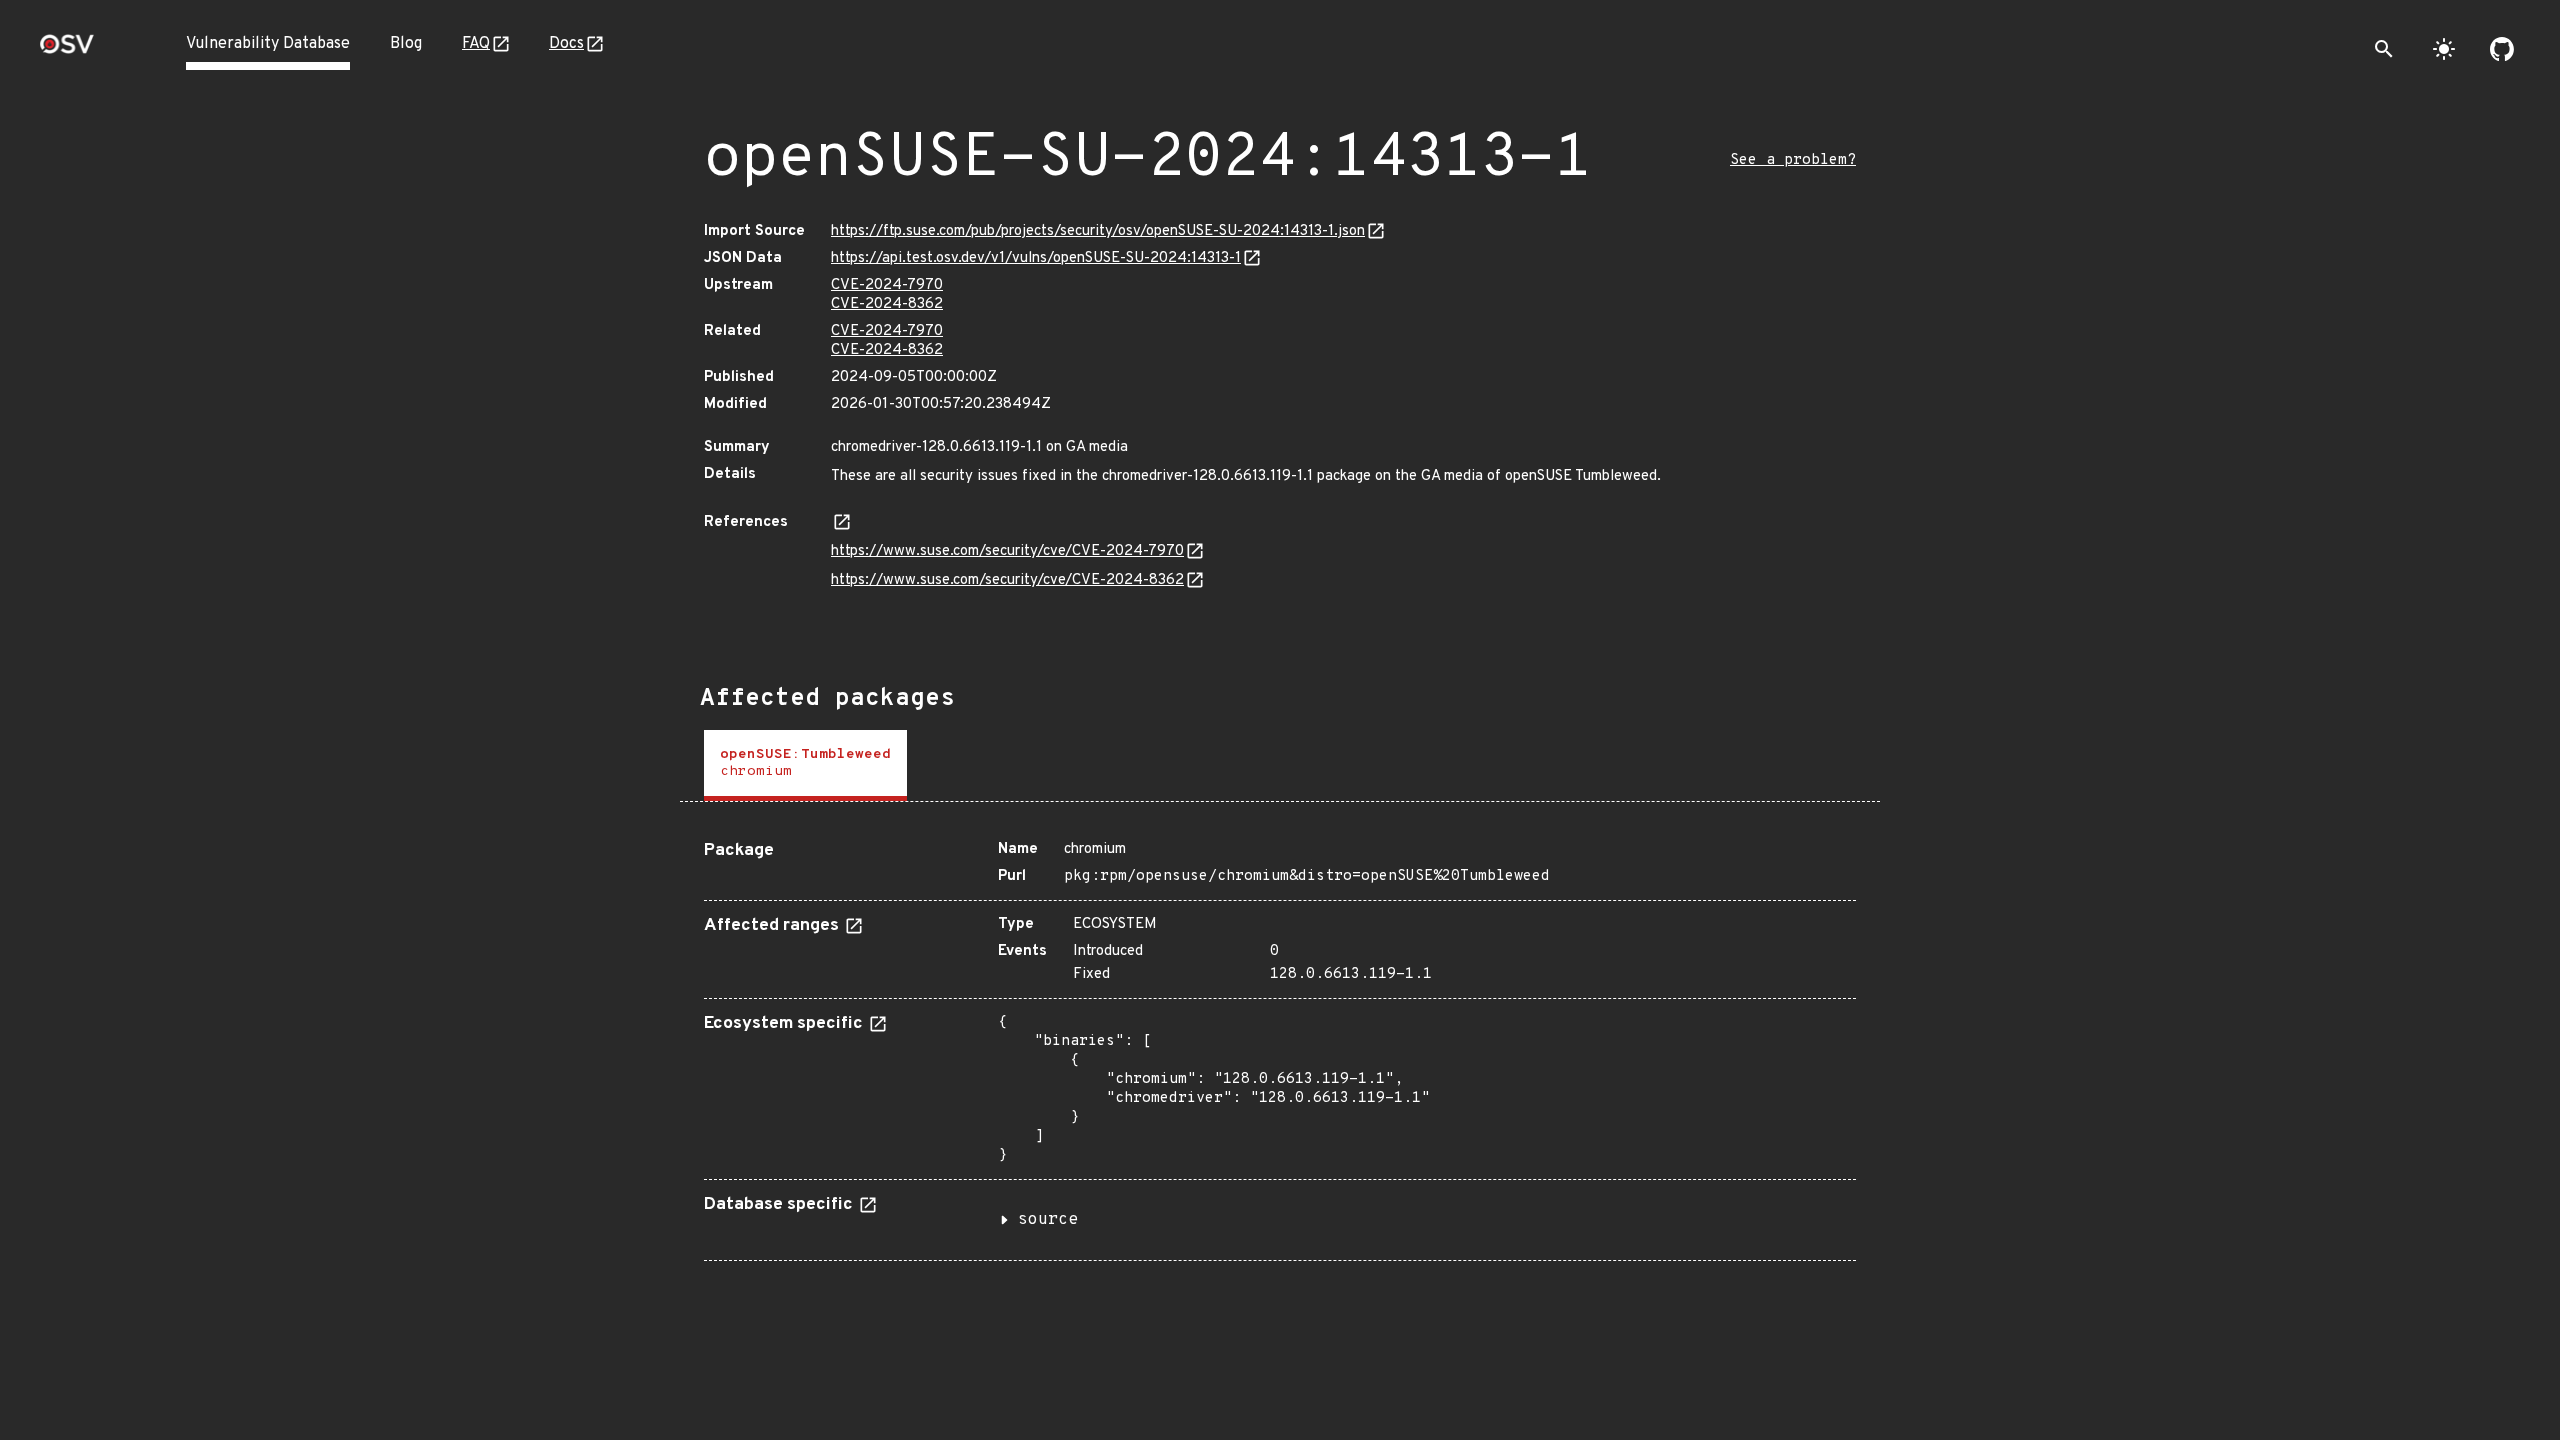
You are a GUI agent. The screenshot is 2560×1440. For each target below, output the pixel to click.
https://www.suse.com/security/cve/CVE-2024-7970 (1007, 551)
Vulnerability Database (268, 44)
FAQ (476, 44)
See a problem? (1793, 160)
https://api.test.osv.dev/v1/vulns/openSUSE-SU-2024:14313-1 (1036, 258)
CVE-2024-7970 (887, 285)
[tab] (805, 765)
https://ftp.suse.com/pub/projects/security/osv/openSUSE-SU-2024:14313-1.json (1098, 231)
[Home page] (67, 50)
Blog (406, 44)
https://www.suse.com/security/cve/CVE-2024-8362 (1007, 580)
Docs (566, 44)
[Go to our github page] (2502, 49)
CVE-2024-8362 (887, 304)
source (1048, 1220)
